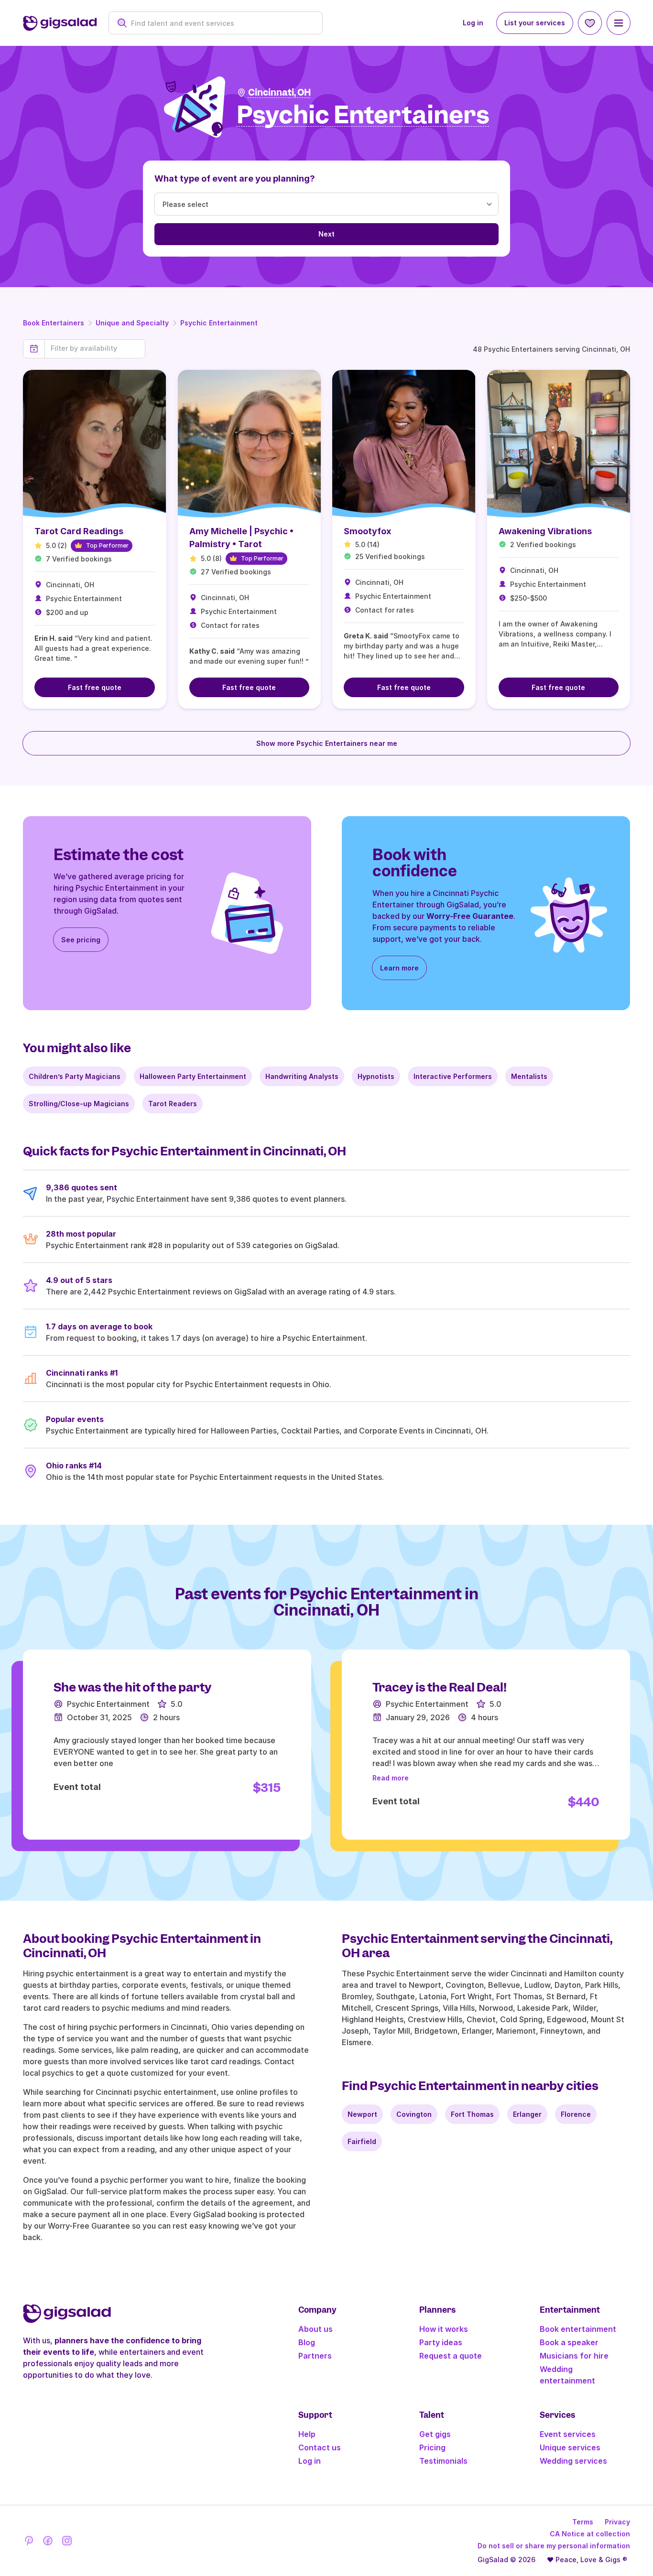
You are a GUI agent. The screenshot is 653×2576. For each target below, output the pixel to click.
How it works (444, 2329)
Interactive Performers (453, 1076)
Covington (414, 2114)
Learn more (399, 968)
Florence (576, 2114)
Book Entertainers (54, 323)
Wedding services (573, 2461)
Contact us (320, 2447)
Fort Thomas (472, 2114)
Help (307, 2434)
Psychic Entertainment (219, 323)
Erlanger (527, 2114)
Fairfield (362, 2141)
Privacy (617, 2522)
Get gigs (435, 2434)
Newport (362, 2114)
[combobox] (221, 23)
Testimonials (443, 2461)
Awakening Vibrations (545, 531)
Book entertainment (578, 2329)
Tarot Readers (173, 1104)
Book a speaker (569, 2342)
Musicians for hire (574, 2356)
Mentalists (529, 1076)
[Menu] (619, 23)
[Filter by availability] (95, 348)
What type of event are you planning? (235, 178)
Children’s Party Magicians (75, 1076)
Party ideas (441, 2342)
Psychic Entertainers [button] (363, 115)
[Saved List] (590, 23)
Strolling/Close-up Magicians (79, 1104)
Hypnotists (376, 1076)
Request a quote (451, 2356)
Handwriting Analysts (302, 1076)
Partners (315, 2356)
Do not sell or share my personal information (554, 2546)
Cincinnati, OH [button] (279, 92)
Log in (473, 23)
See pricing (81, 940)
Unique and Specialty (132, 323)
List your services (535, 23)
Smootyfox (367, 531)
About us (316, 2329)
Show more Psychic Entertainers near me (327, 743)
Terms (583, 2522)
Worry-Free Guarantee (470, 916)
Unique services (570, 2447)
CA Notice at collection (590, 2534)
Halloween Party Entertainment (193, 1076)
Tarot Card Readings (79, 531)
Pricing (432, 2447)
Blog (307, 2342)
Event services (568, 2434)
